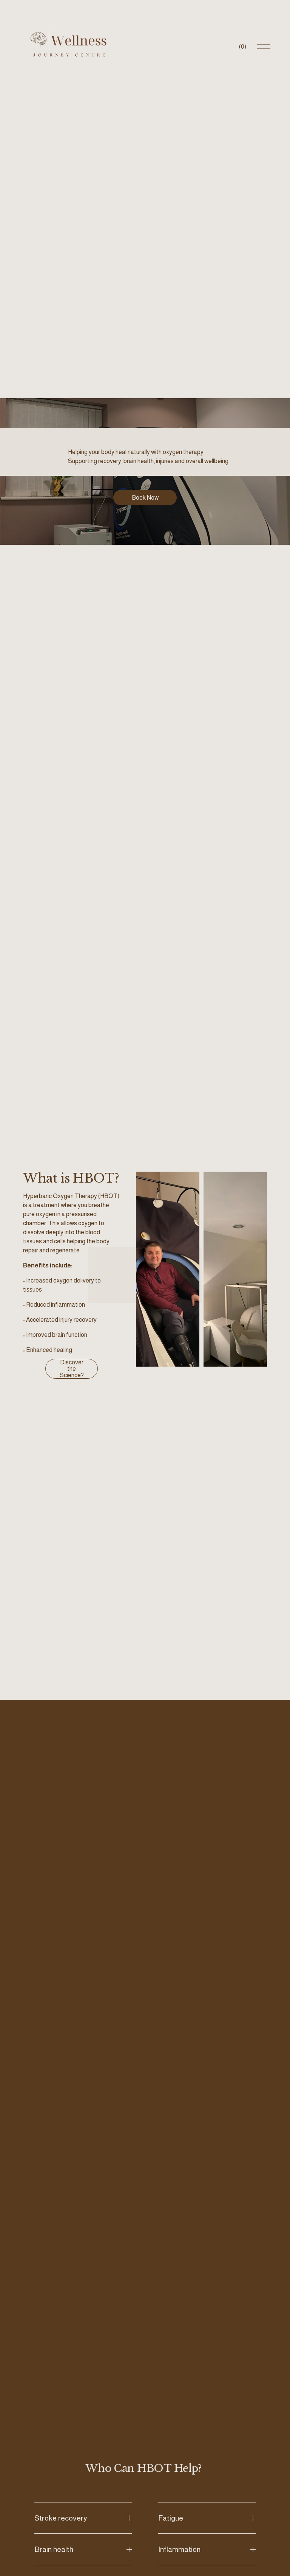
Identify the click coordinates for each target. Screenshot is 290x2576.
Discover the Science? (72, 1369)
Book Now (145, 498)
